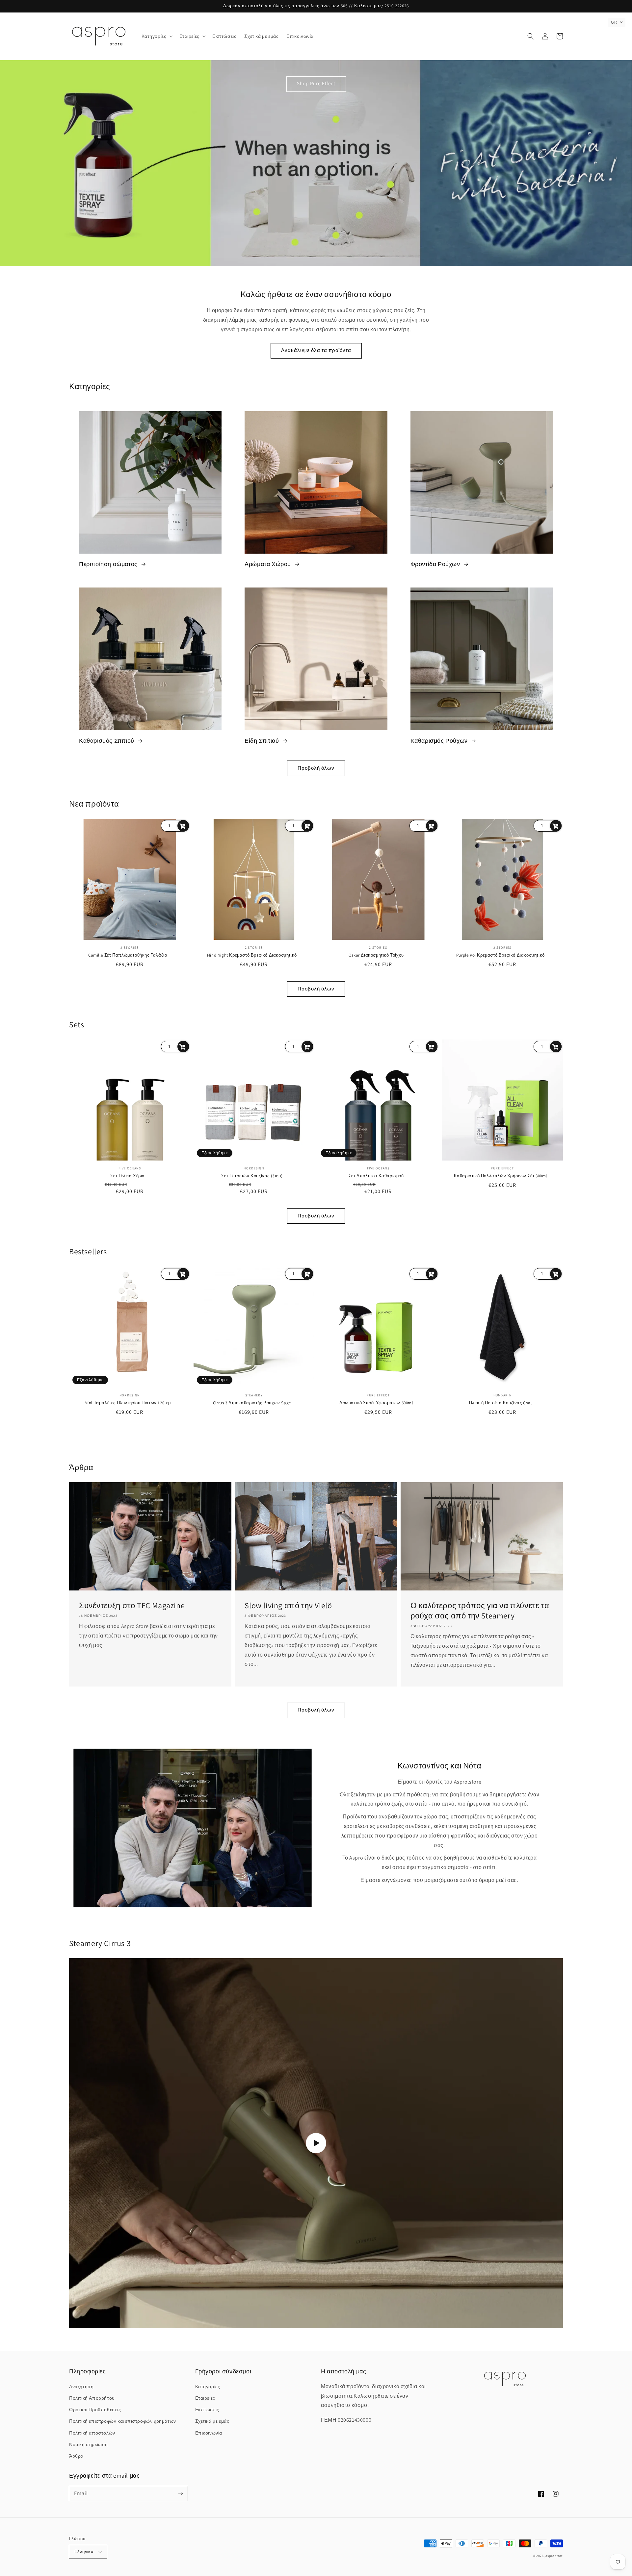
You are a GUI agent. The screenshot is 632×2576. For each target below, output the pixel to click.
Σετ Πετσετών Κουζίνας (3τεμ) (252, 1176)
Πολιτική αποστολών (92, 2433)
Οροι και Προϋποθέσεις (95, 2410)
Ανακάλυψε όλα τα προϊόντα (316, 350)
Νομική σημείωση (89, 2444)
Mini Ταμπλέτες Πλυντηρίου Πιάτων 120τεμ (128, 1403)
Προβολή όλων (316, 768)
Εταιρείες (205, 2398)
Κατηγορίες (208, 2387)
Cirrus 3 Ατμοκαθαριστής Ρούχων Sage (252, 1403)
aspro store (554, 2556)
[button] (157, 36)
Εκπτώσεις (207, 2410)
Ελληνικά (84, 2551)
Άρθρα (76, 2456)
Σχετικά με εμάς (212, 2421)
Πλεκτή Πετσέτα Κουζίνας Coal (500, 1403)
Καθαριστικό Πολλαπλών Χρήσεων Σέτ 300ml (500, 1176)
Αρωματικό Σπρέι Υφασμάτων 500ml (376, 1403)
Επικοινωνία (209, 2433)
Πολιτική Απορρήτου (92, 2398)
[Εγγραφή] (180, 2493)
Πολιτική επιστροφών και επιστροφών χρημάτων (123, 2421)
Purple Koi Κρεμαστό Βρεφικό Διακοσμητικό (500, 955)
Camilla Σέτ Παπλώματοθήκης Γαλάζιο (128, 955)
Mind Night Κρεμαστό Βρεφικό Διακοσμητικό (252, 955)
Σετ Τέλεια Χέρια (128, 1176)
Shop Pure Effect (316, 83)
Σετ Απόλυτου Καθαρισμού (376, 1176)
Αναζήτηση (81, 2387)
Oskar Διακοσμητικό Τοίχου (376, 955)
